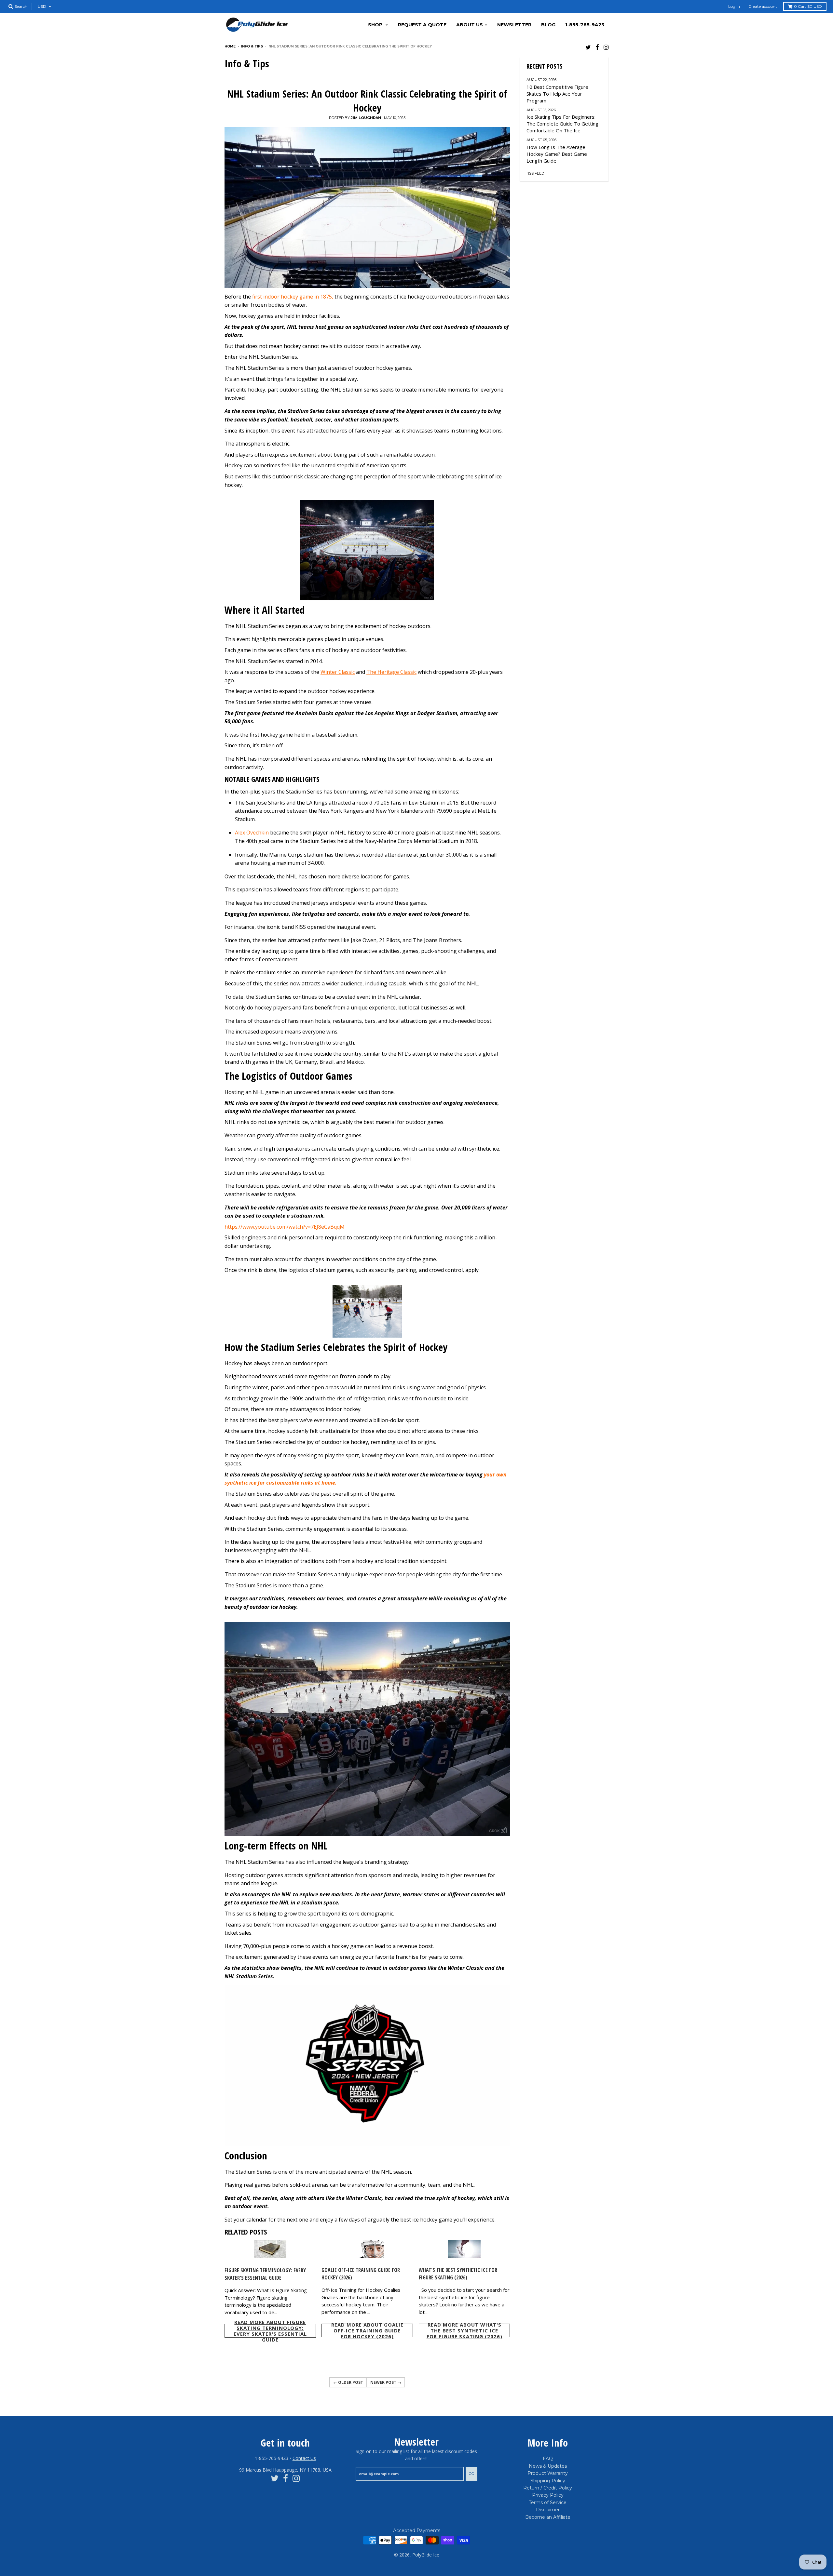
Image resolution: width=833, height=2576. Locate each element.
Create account (763, 6)
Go (471, 2474)
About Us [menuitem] (470, 25)
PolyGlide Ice (426, 2555)
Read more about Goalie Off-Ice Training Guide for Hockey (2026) (367, 2330)
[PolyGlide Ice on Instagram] (606, 47)
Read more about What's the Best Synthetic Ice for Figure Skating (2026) (464, 2330)
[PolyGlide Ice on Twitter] (588, 47)
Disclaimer (548, 2510)
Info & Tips (252, 46)
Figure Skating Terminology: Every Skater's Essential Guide (265, 2274)
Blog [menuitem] (548, 25)
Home (230, 46)
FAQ (548, 2459)
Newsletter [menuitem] (514, 25)
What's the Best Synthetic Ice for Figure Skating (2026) (458, 2274)
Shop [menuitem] (376, 25)
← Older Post (348, 2382)
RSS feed (535, 173)
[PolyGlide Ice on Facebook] (597, 47)
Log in (734, 6)
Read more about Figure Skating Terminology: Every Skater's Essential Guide (270, 2331)
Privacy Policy (548, 2495)
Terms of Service (548, 2503)
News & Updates (548, 2466)
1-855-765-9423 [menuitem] (585, 25)
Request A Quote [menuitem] (422, 25)
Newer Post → (386, 2382)
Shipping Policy (548, 2481)
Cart (808, 6)
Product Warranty (548, 2473)
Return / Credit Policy (548, 2488)
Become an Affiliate (548, 2517)
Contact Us (304, 2458)
